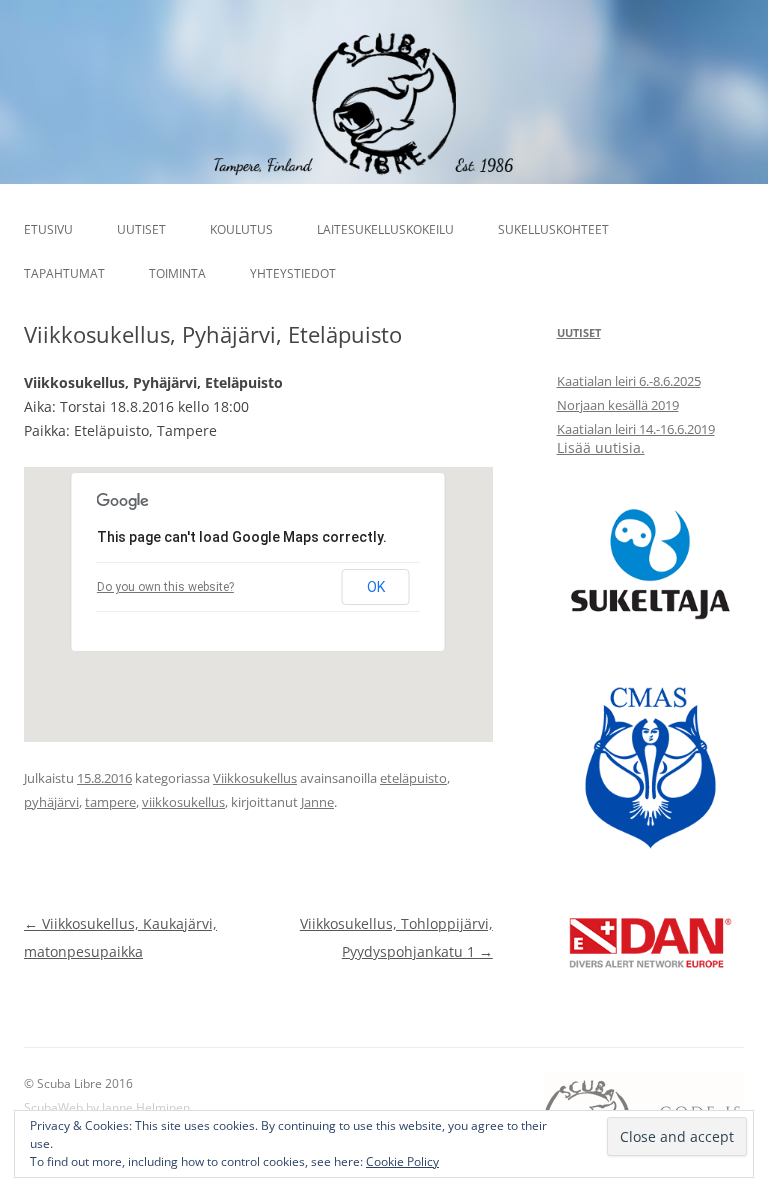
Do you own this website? (165, 587)
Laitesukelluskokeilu (385, 229)
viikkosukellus (183, 802)
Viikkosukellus (255, 778)
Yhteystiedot (293, 273)
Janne (317, 802)
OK (376, 587)
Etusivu (48, 229)
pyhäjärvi (51, 802)
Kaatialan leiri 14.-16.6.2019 (636, 429)
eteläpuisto (413, 778)
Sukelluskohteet (553, 229)
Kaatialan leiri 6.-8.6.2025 (629, 381)
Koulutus (241, 229)
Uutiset (141, 229)
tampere (110, 802)
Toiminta (177, 273)
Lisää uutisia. (601, 447)
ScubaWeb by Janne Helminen (107, 1107)
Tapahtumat (64, 273)
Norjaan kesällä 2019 (618, 405)
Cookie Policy (402, 1161)
